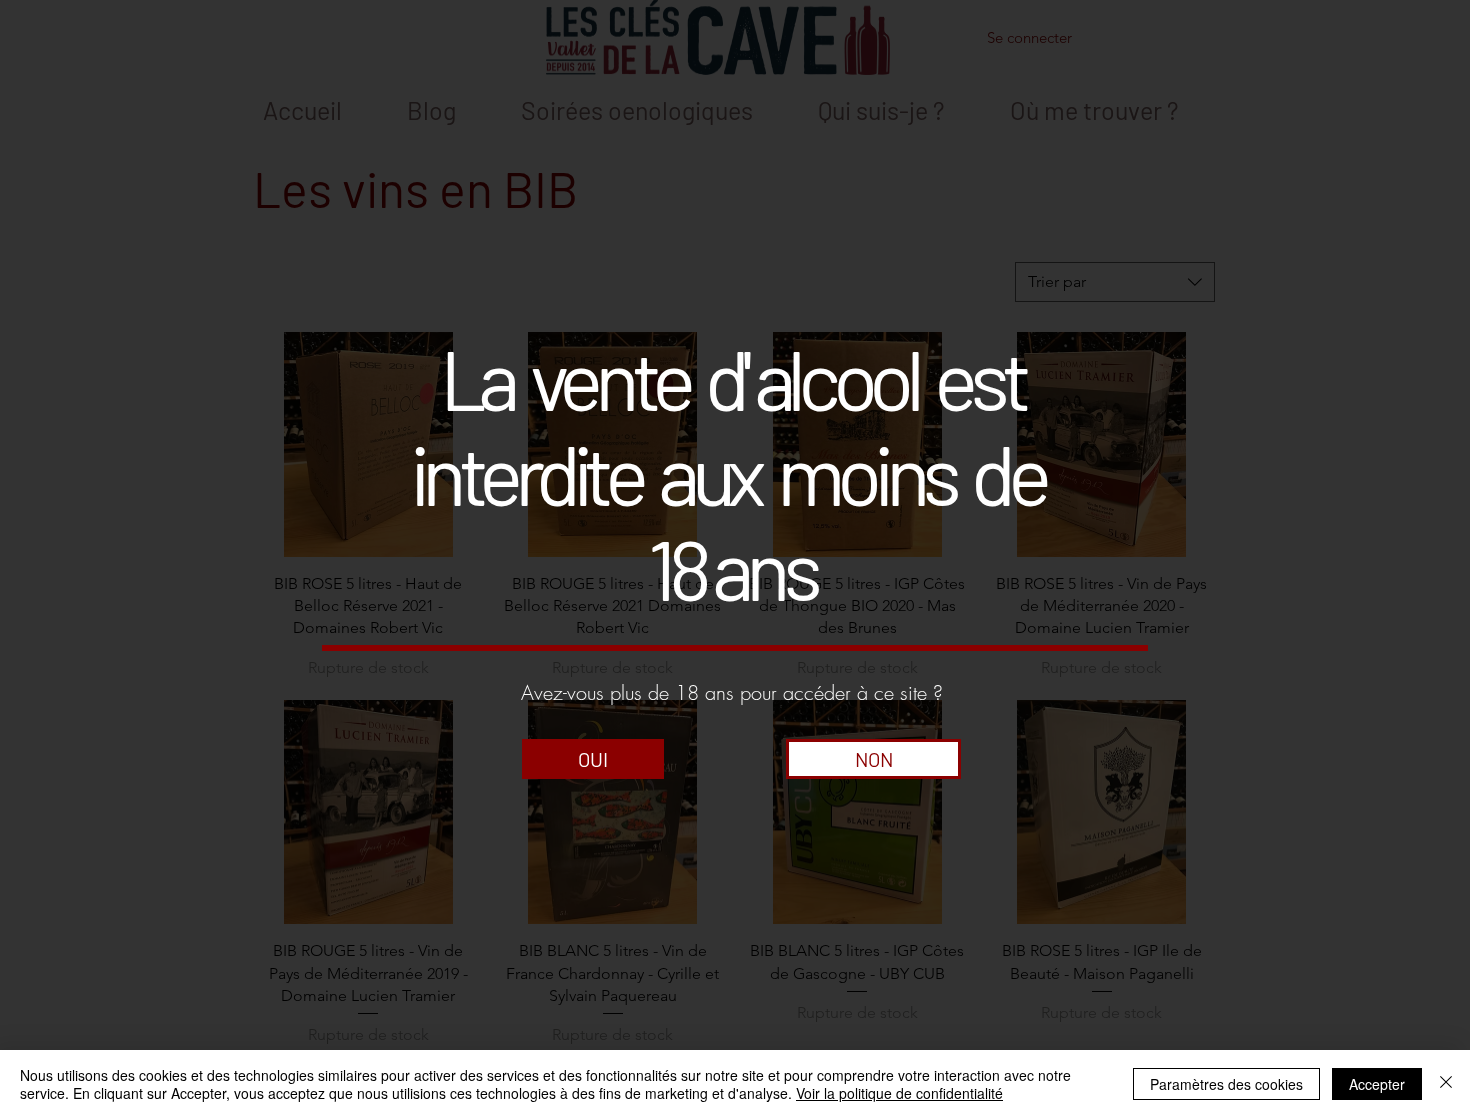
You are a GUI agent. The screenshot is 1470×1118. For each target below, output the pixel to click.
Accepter (1377, 1084)
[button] (593, 759)
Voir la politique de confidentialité (899, 1093)
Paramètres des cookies (1226, 1084)
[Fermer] (1446, 1084)
